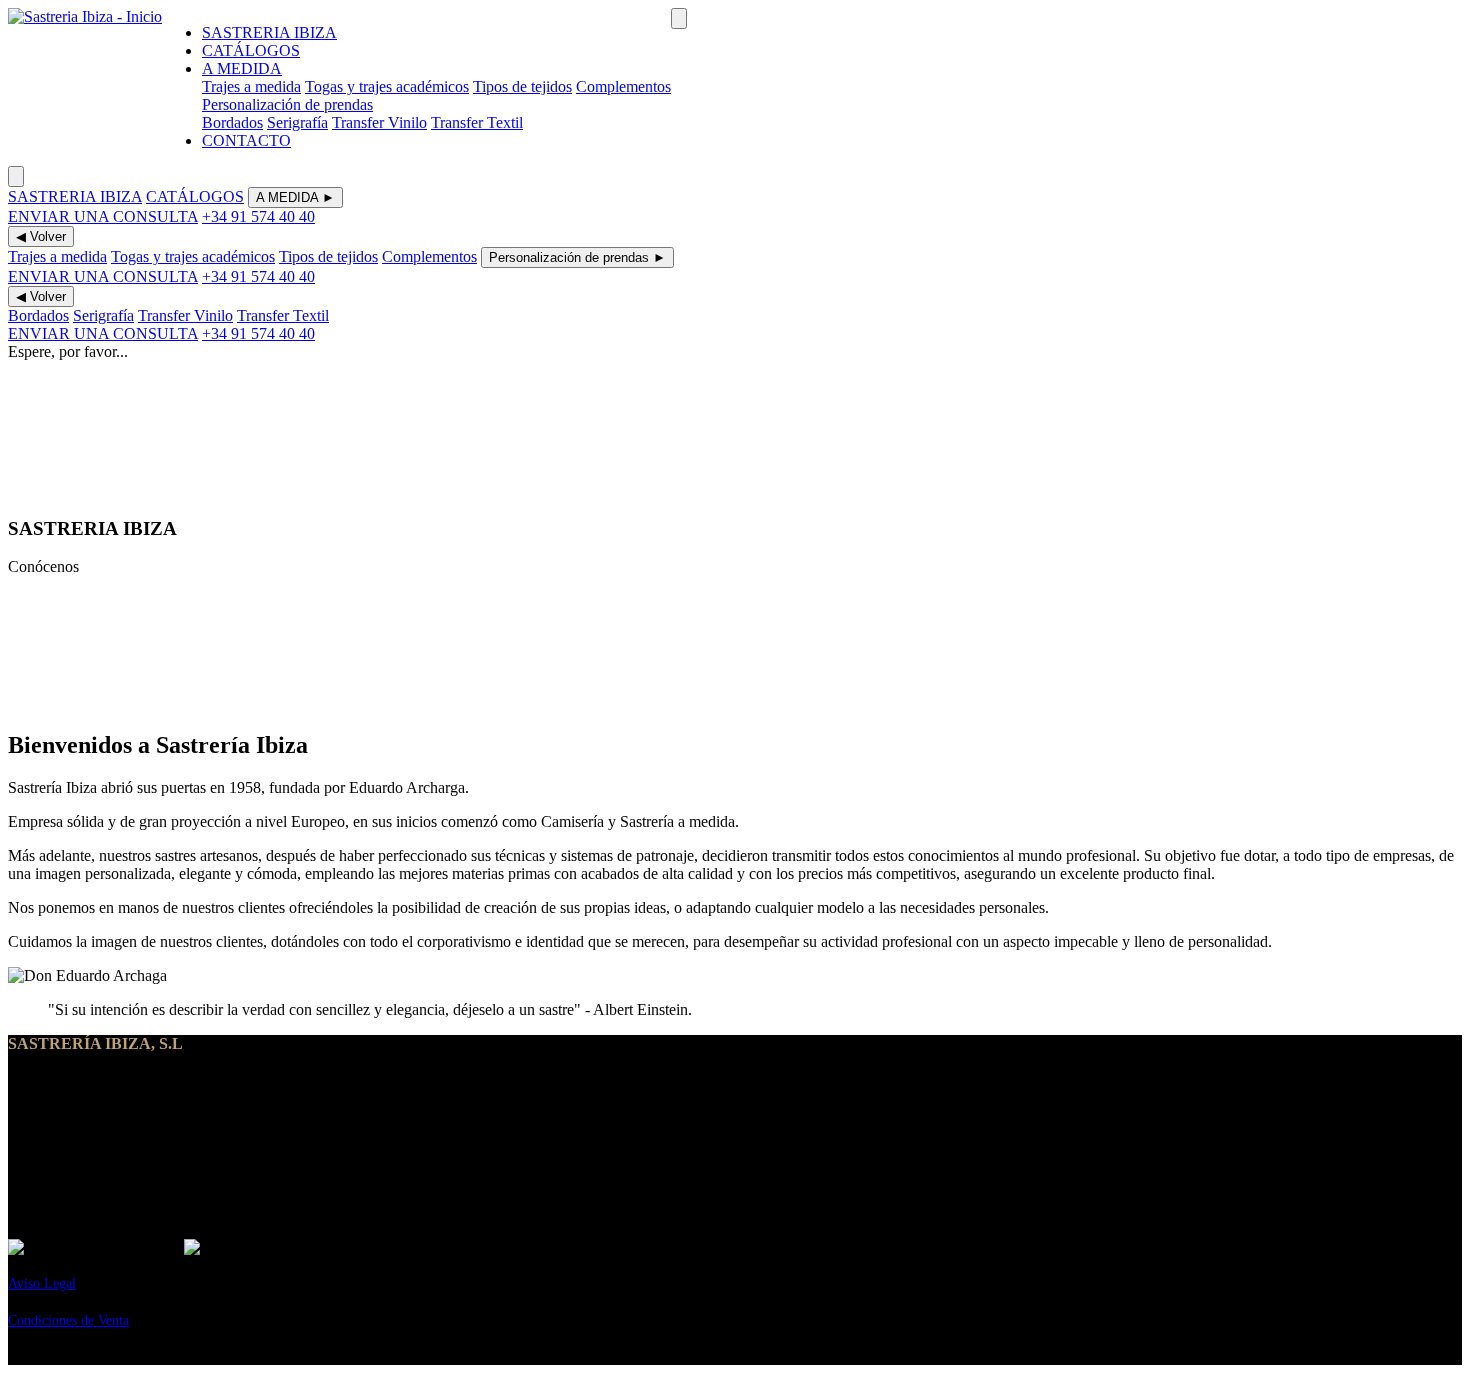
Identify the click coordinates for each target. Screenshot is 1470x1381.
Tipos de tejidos (522, 86)
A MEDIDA (242, 68)
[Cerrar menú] (16, 176)
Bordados (232, 122)
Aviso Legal (42, 1283)
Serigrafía (297, 122)
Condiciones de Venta (68, 1320)
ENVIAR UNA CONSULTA (103, 216)
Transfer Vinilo (379, 122)
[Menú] (679, 18)
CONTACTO (246, 140)
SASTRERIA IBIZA (269, 32)
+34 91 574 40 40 (258, 216)
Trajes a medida (251, 86)
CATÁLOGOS (251, 50)
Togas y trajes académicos (387, 86)
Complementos (623, 86)
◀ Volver (41, 236)
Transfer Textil (477, 122)
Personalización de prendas (287, 104)
